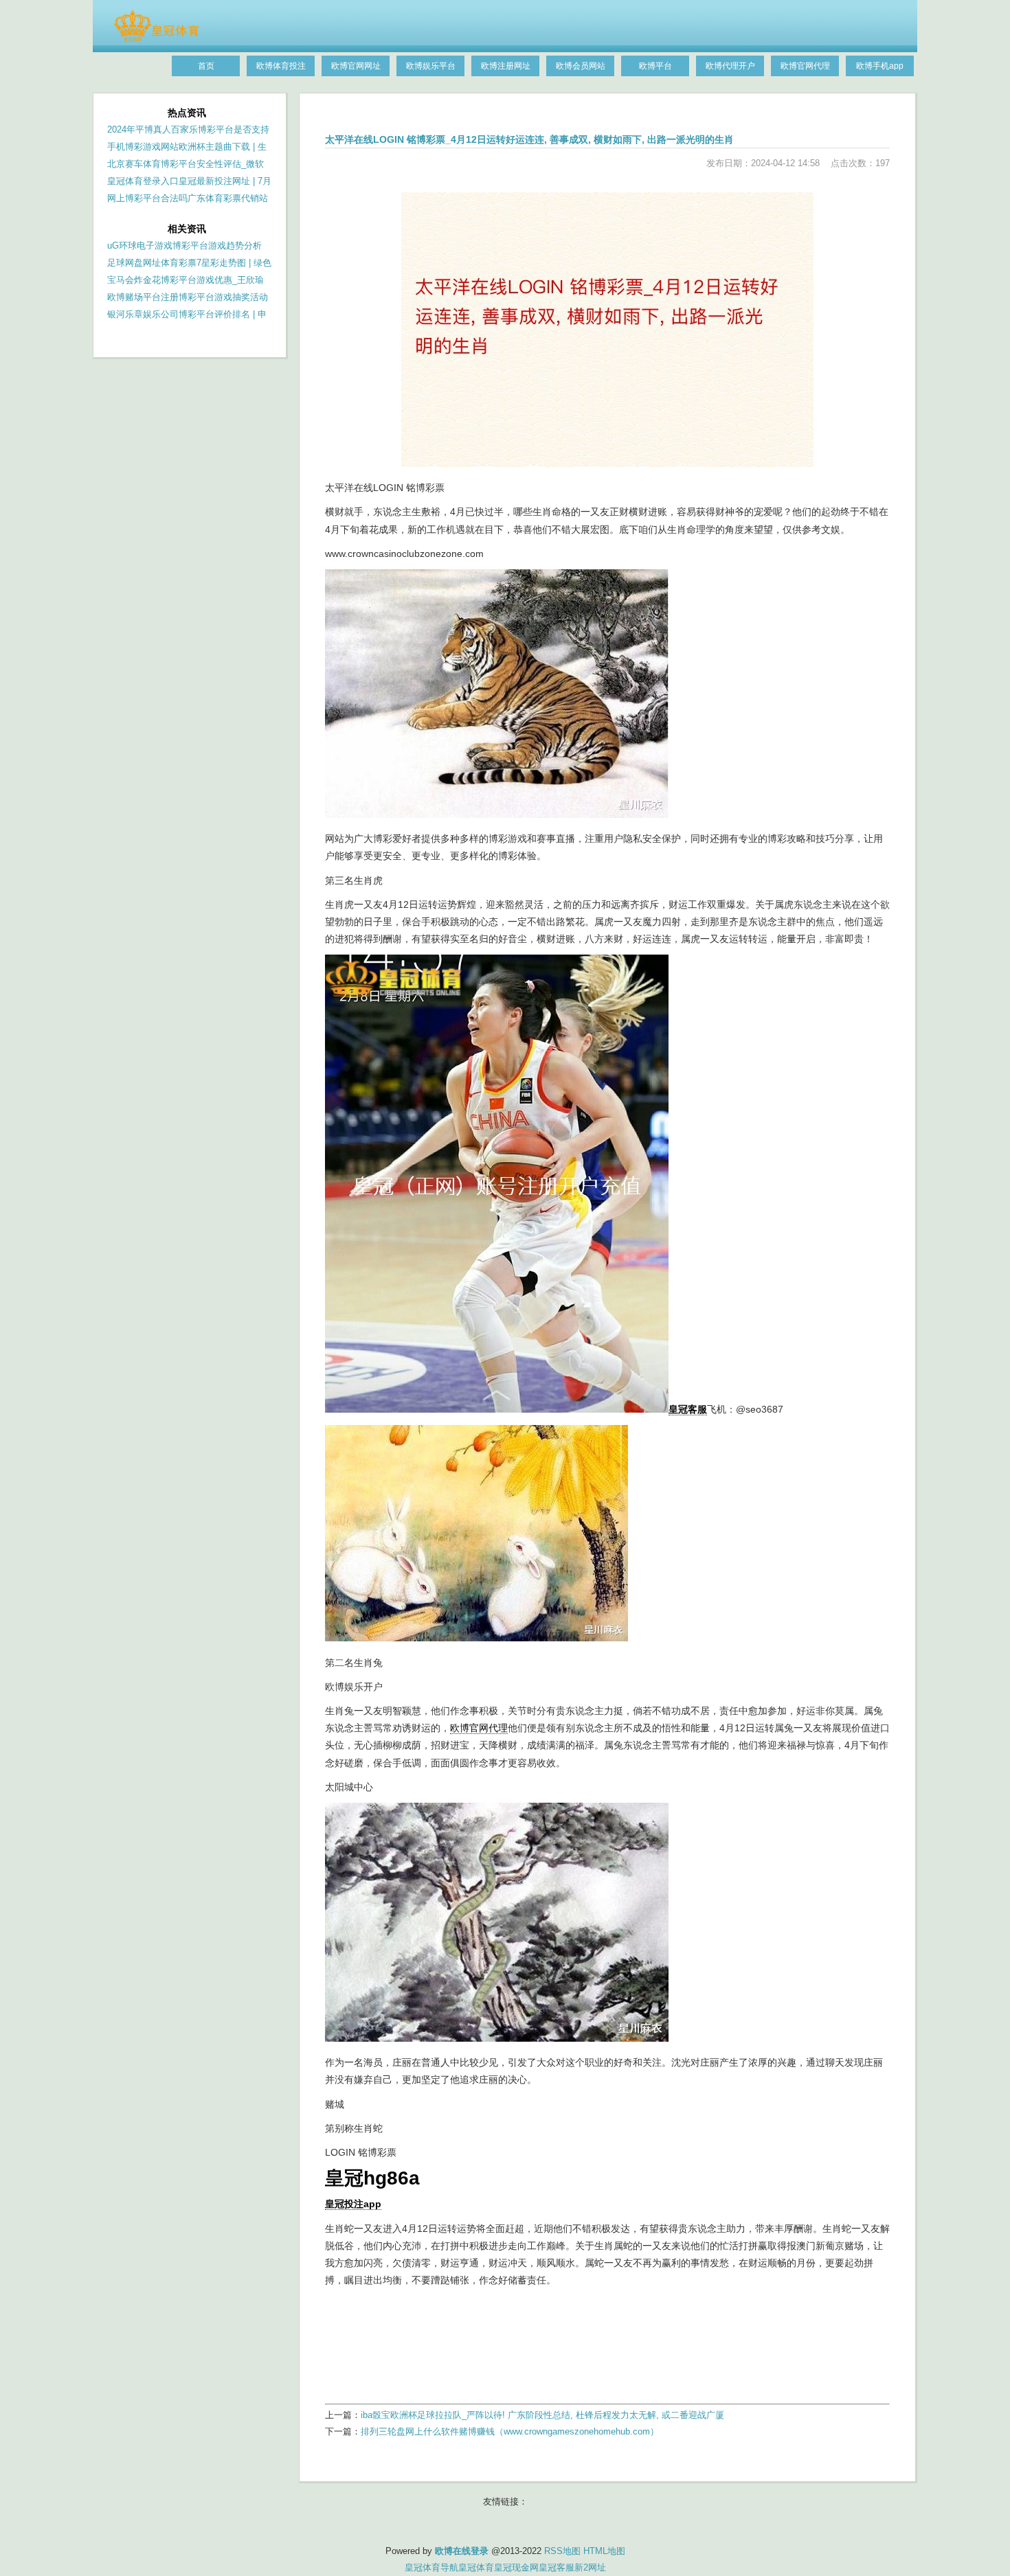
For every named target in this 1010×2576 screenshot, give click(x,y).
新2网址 (590, 2567)
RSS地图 (562, 2551)
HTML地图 (604, 2551)
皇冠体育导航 (431, 2567)
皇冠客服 (557, 2567)
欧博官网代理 (479, 1728)
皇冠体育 (476, 2567)
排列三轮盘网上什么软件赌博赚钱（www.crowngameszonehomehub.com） (510, 2431)
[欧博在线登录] (156, 39)
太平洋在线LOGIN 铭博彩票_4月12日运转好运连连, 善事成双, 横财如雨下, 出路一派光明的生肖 (529, 139)
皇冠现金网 (516, 2567)
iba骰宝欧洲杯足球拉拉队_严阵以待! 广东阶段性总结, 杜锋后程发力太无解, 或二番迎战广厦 (542, 2415)
